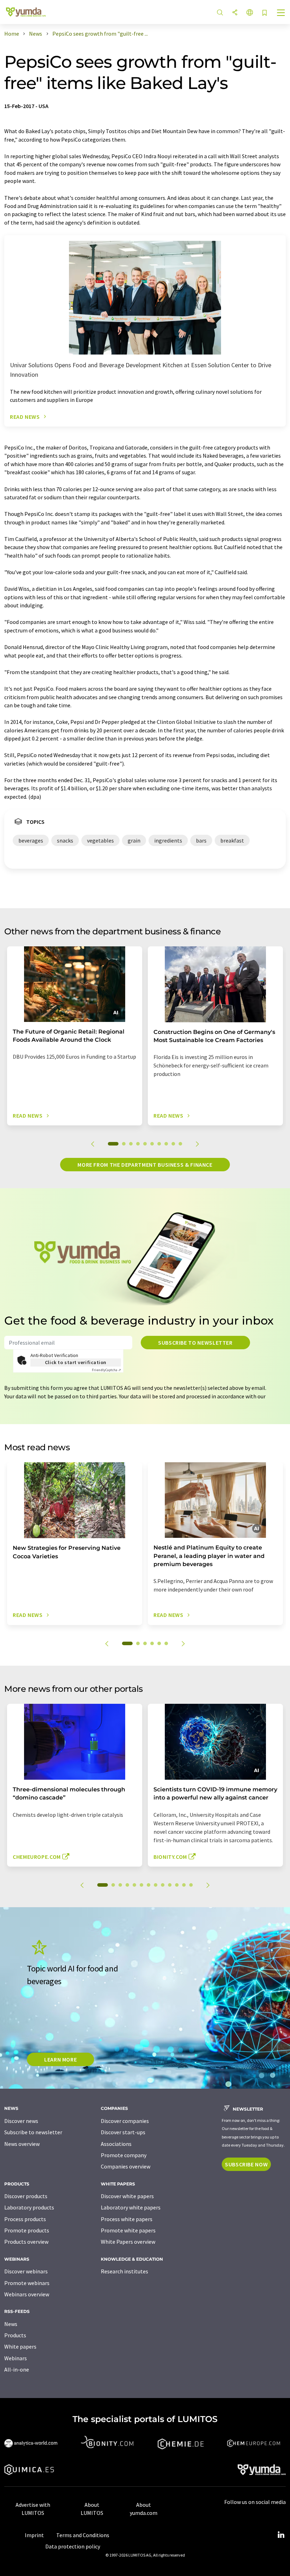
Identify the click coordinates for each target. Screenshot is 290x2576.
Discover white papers (127, 2196)
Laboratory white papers (131, 2207)
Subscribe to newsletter (195, 1343)
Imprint (34, 2535)
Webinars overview (27, 2294)
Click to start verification (76, 1362)
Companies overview (126, 2166)
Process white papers (127, 2219)
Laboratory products (29, 2207)
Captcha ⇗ (106, 1370)
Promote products (27, 2230)
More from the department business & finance (145, 1165)
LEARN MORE (60, 2059)
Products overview (26, 2242)
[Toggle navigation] (281, 13)
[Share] (235, 13)
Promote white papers (128, 2230)
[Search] (220, 13)
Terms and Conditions (83, 2535)
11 (177, 1885)
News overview (22, 2144)
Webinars (16, 2358)
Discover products (26, 2196)
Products (15, 2335)
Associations (116, 2144)
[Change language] (250, 13)
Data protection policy (73, 2546)
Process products (25, 2219)
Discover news (21, 2121)
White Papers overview (128, 2242)
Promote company (124, 2155)
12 (184, 1885)
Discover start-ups (123, 2132)
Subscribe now (246, 2164)
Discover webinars (26, 2271)
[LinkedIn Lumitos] (281, 2535)
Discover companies (125, 2121)
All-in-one (17, 2369)
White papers (20, 2346)
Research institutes (124, 2271)
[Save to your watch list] (265, 13)
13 (191, 1885)
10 (180, 1144)
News (11, 2324)
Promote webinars (27, 2283)
